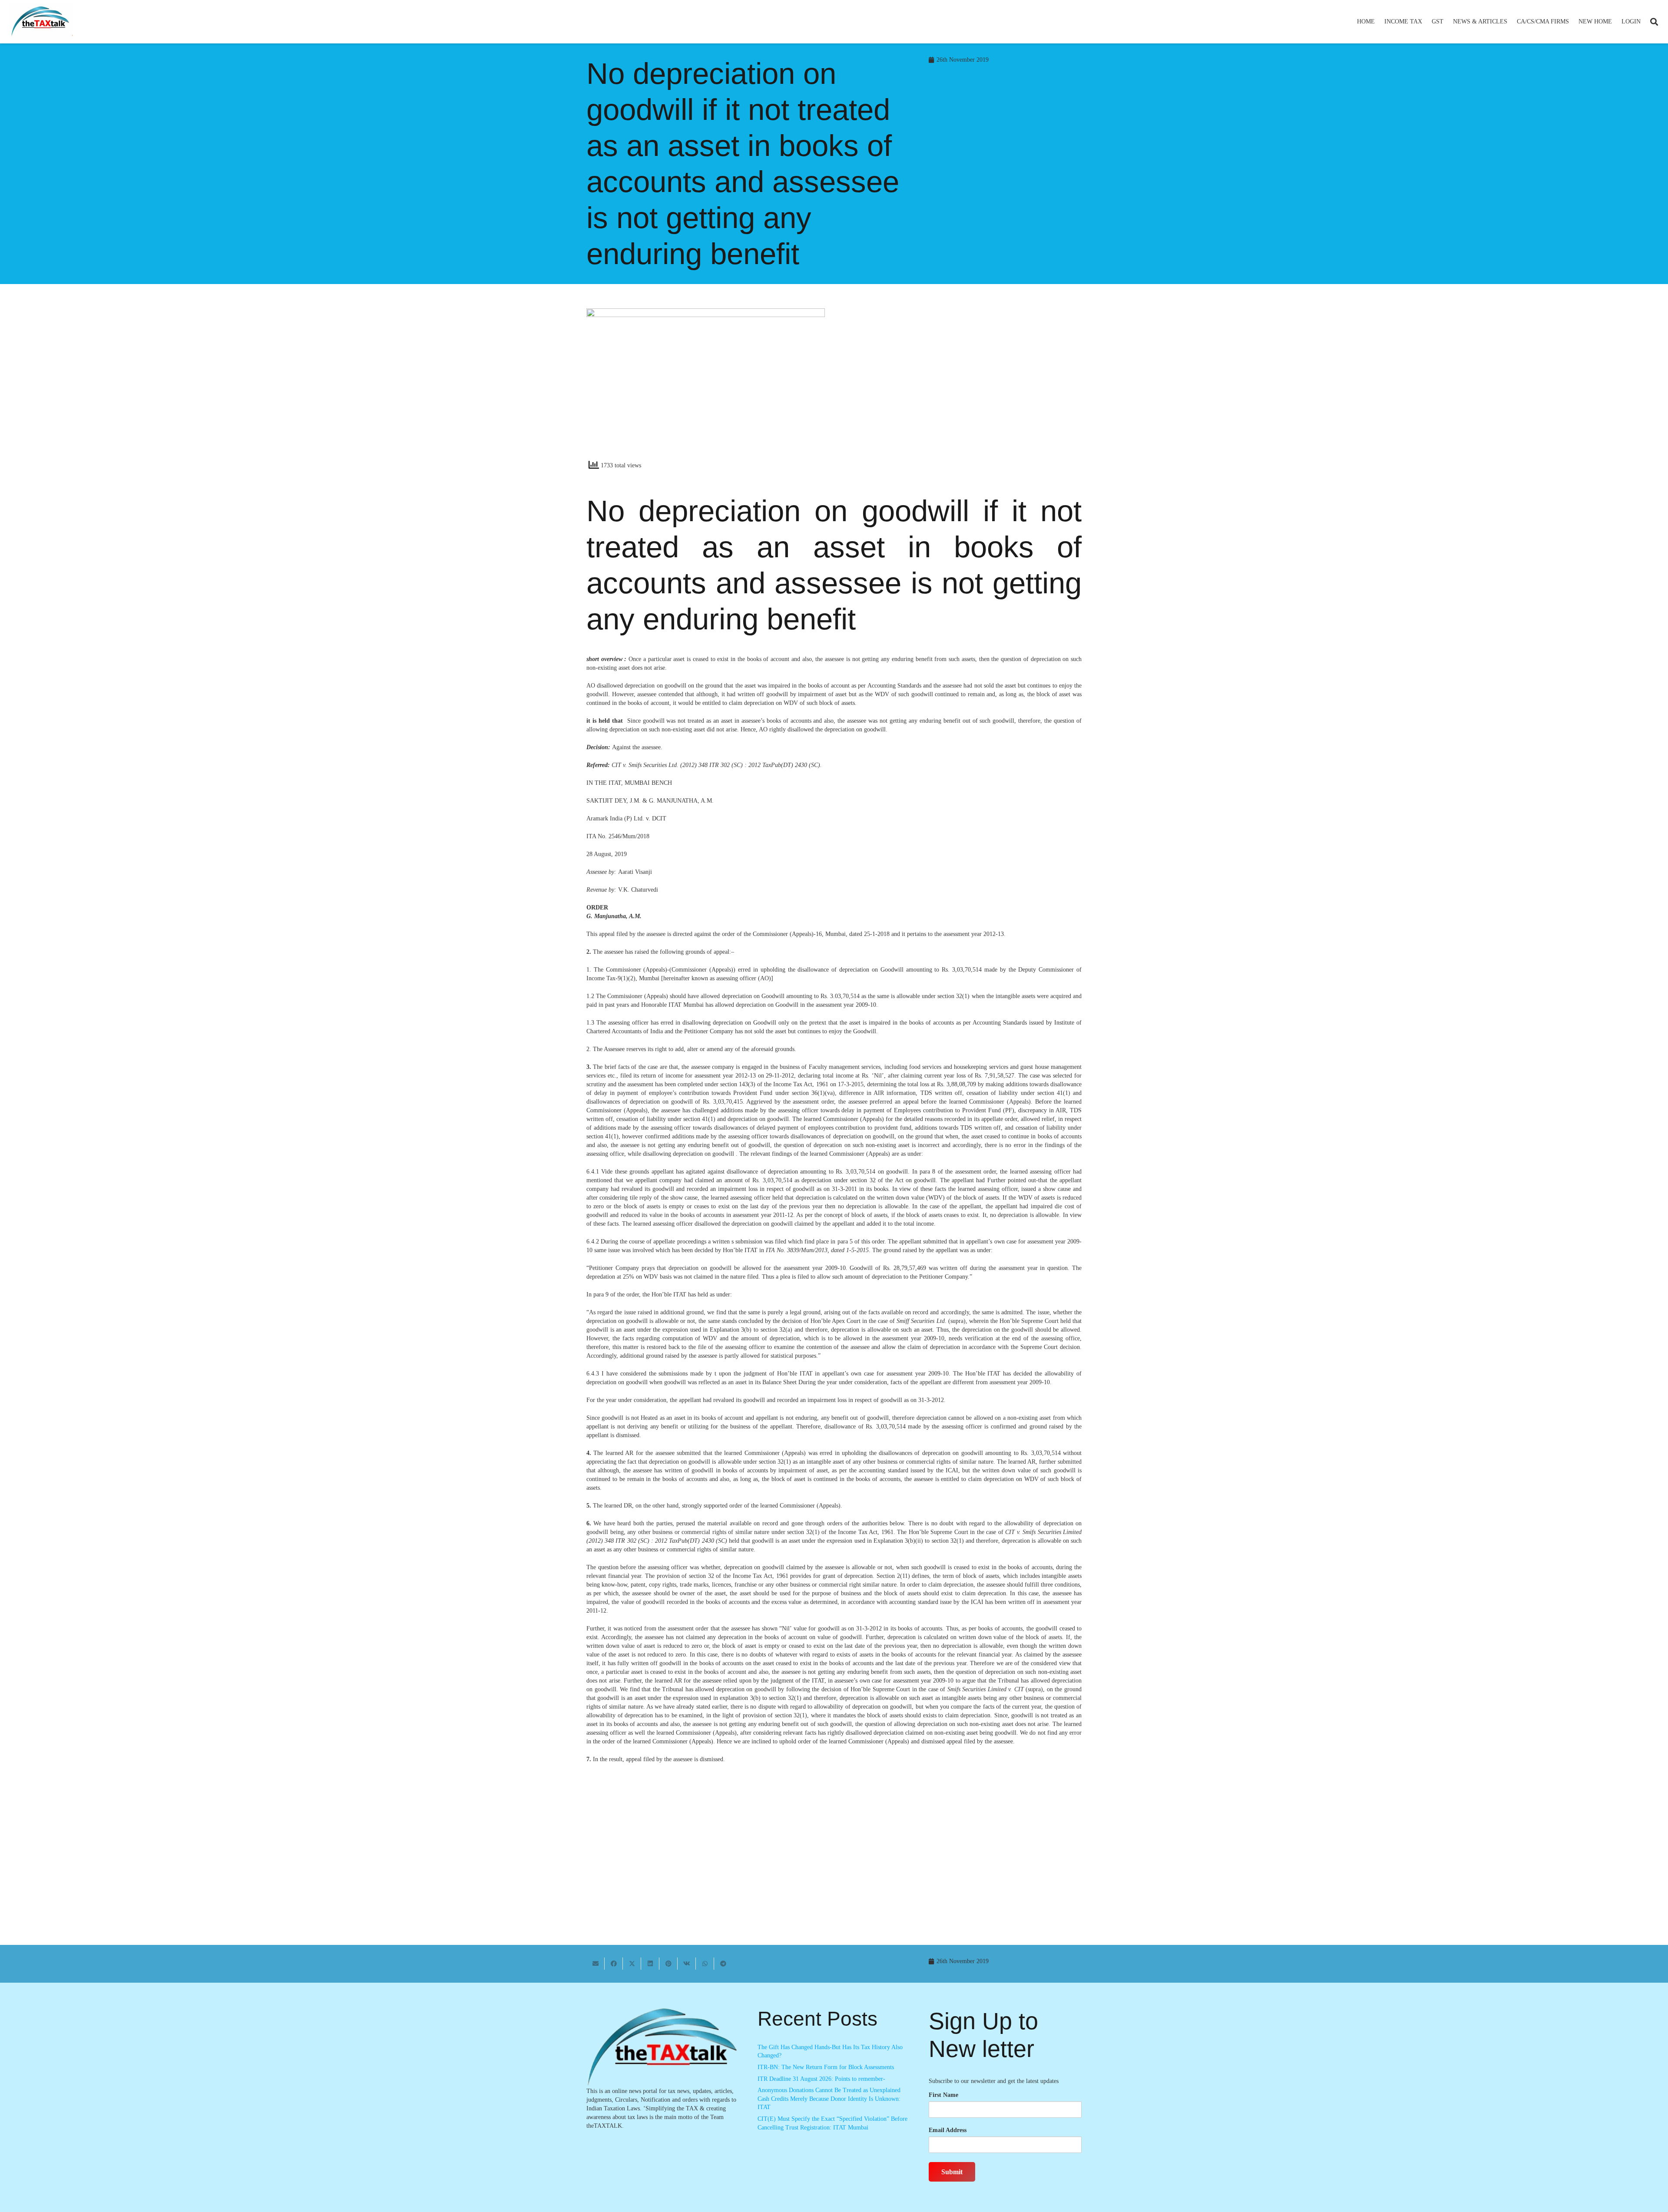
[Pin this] (669, 1964)
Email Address (948, 2130)
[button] (1426, 22)
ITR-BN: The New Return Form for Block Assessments (826, 2067)
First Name (943, 2095)
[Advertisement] (962, 387)
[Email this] (596, 1964)
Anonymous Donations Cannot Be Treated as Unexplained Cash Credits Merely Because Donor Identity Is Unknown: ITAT (829, 2099)
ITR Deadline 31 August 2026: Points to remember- (821, 2079)
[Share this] (614, 1964)
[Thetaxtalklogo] (41, 22)
